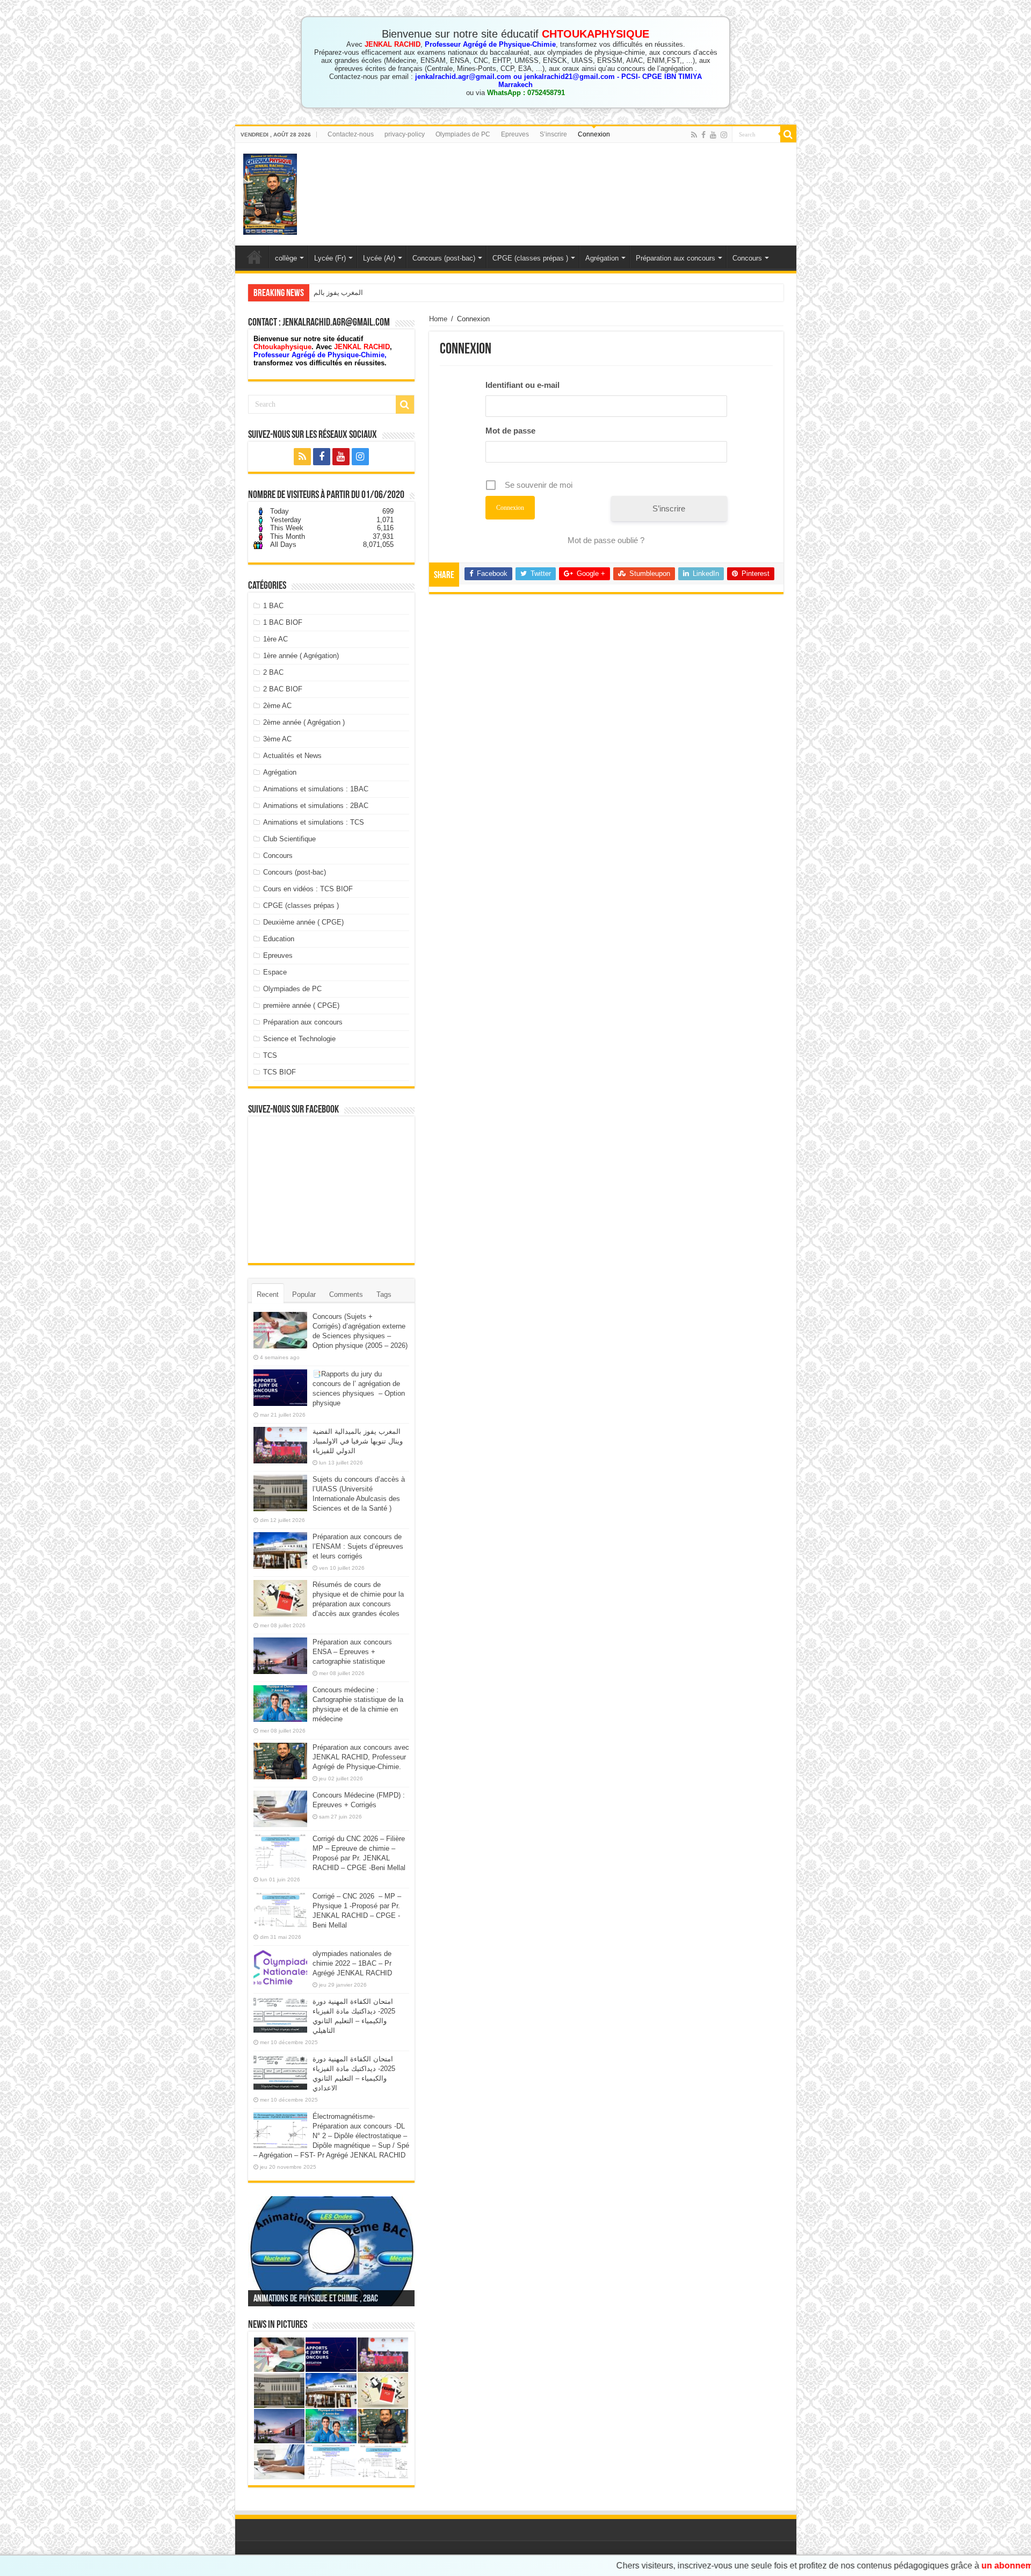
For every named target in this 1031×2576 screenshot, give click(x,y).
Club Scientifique (289, 839)
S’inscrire (553, 134)
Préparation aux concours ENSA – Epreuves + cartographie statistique (352, 1652)
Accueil (255, 257)
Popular (304, 1294)
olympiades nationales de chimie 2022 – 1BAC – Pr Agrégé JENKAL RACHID (352, 1963)
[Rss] (694, 135)
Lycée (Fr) (330, 258)
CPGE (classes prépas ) (530, 258)
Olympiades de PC (463, 134)
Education (279, 939)
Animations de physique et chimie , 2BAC (316, 2299)
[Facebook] (703, 135)
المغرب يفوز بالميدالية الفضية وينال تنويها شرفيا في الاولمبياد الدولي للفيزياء (424, 293)
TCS (270, 1055)
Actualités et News (292, 756)
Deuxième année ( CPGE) (303, 922)
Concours (747, 258)
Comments (346, 1294)
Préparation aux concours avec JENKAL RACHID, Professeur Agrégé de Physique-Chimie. (361, 1757)
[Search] (788, 134)
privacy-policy (405, 134)
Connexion (594, 134)
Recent (268, 1294)
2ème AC (277, 706)
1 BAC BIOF (283, 622)
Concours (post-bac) (444, 258)
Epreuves (515, 134)
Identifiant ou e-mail (522, 385)
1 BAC (273, 606)
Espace (275, 972)
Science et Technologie (299, 1039)
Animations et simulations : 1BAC (316, 789)
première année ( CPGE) (301, 1005)
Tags (384, 1294)
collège (286, 258)
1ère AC (275, 639)
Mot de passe (510, 431)
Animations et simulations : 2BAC (316, 806)
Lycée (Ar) (379, 258)
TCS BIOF (279, 1072)
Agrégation (602, 258)
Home (438, 319)
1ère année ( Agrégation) (301, 656)
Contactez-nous (351, 134)
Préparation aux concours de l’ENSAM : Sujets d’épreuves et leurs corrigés (358, 1546)
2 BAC (273, 672)
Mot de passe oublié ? (606, 540)
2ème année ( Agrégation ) (304, 722)
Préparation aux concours (676, 258)
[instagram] (724, 135)
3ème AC (277, 739)
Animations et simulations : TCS (314, 822)
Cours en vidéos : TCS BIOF (308, 889)
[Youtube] (713, 135)
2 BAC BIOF (283, 689)
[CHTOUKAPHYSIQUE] (270, 192)
